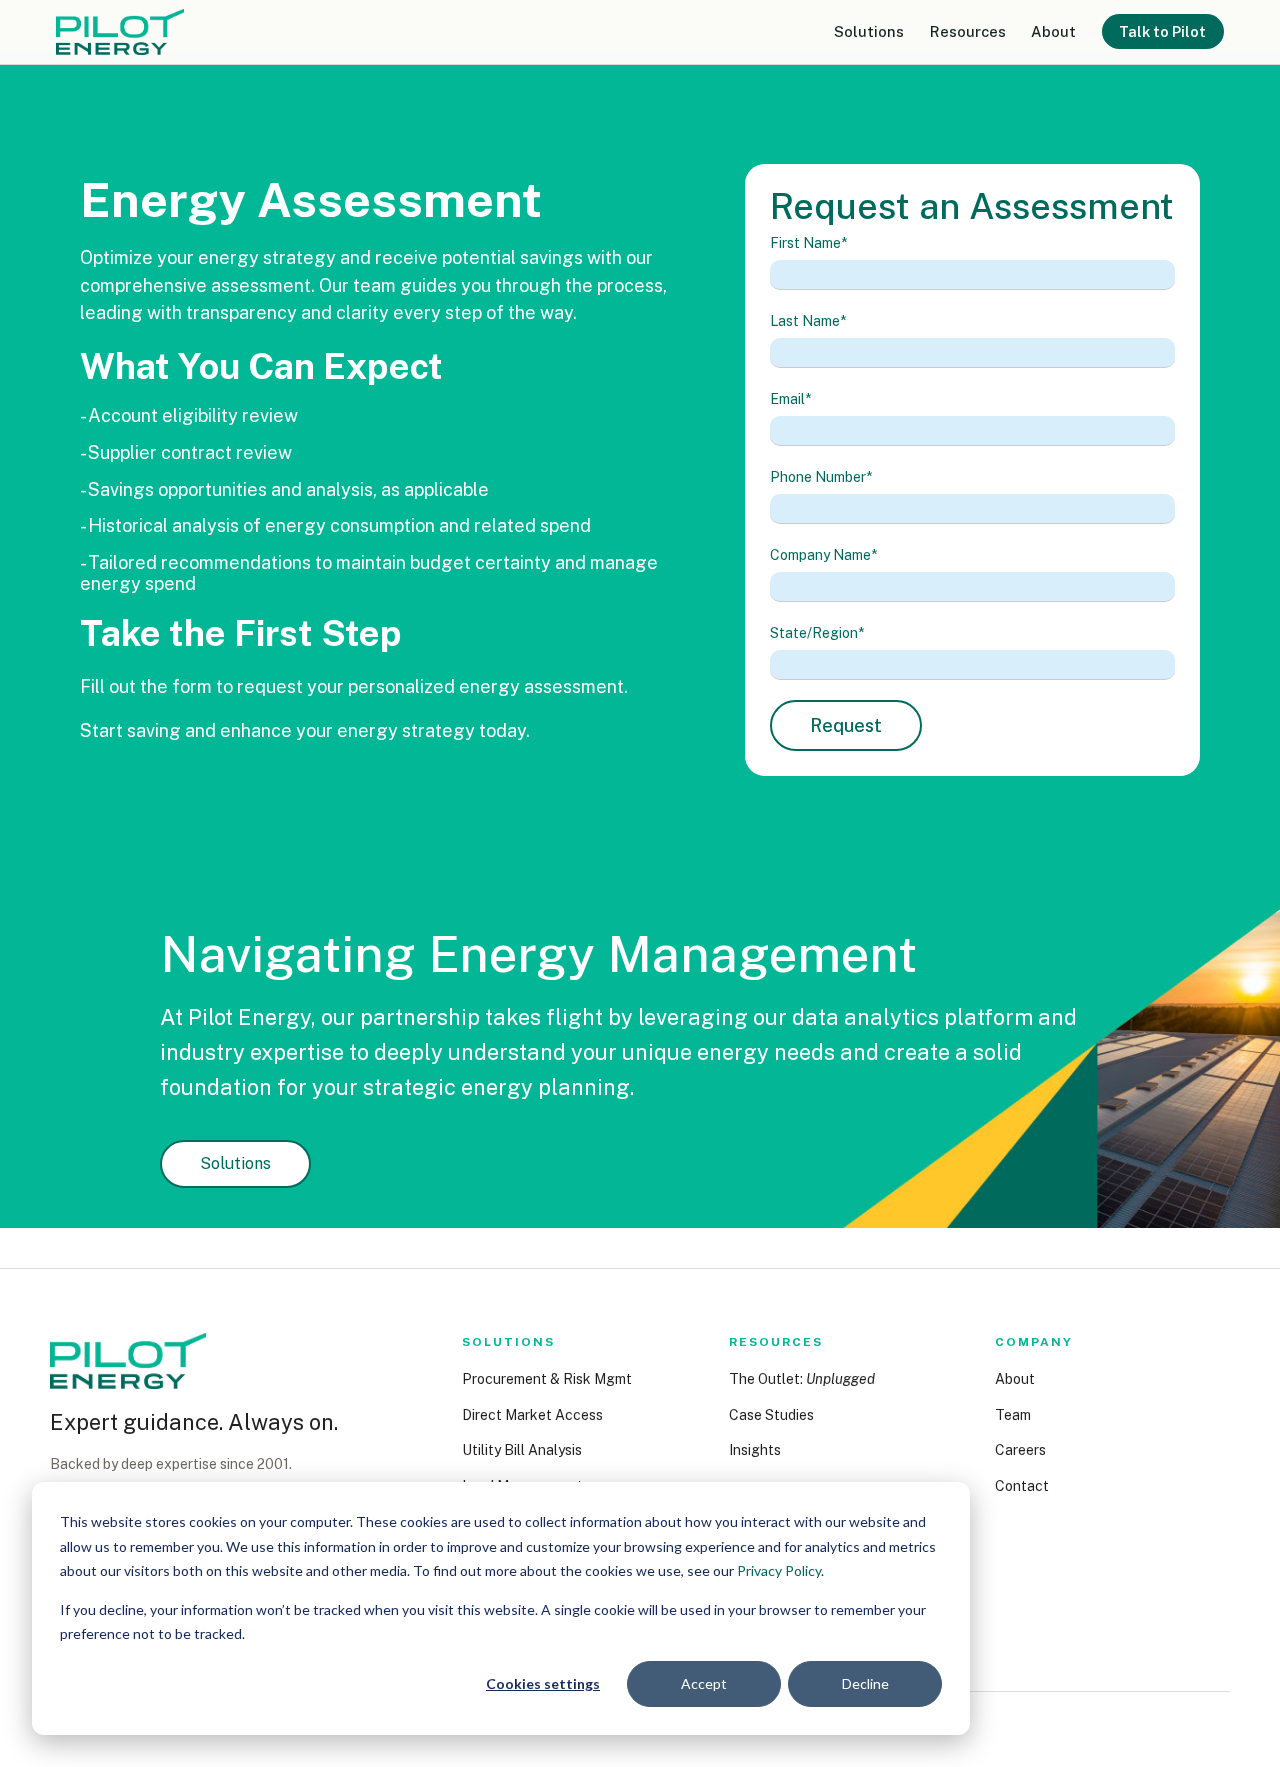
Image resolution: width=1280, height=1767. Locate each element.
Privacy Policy (779, 1570)
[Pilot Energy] (128, 1361)
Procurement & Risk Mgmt (547, 1379)
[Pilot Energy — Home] (120, 32)
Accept (704, 1683)
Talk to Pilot (1162, 31)
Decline (865, 1683)
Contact (1022, 1486)
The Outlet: (802, 1379)
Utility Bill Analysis (522, 1450)
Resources (968, 31)
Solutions (869, 31)
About (1053, 31)
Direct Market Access (532, 1415)
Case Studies (771, 1415)
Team (1013, 1415)
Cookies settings (543, 1683)
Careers (1020, 1450)
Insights (755, 1450)
